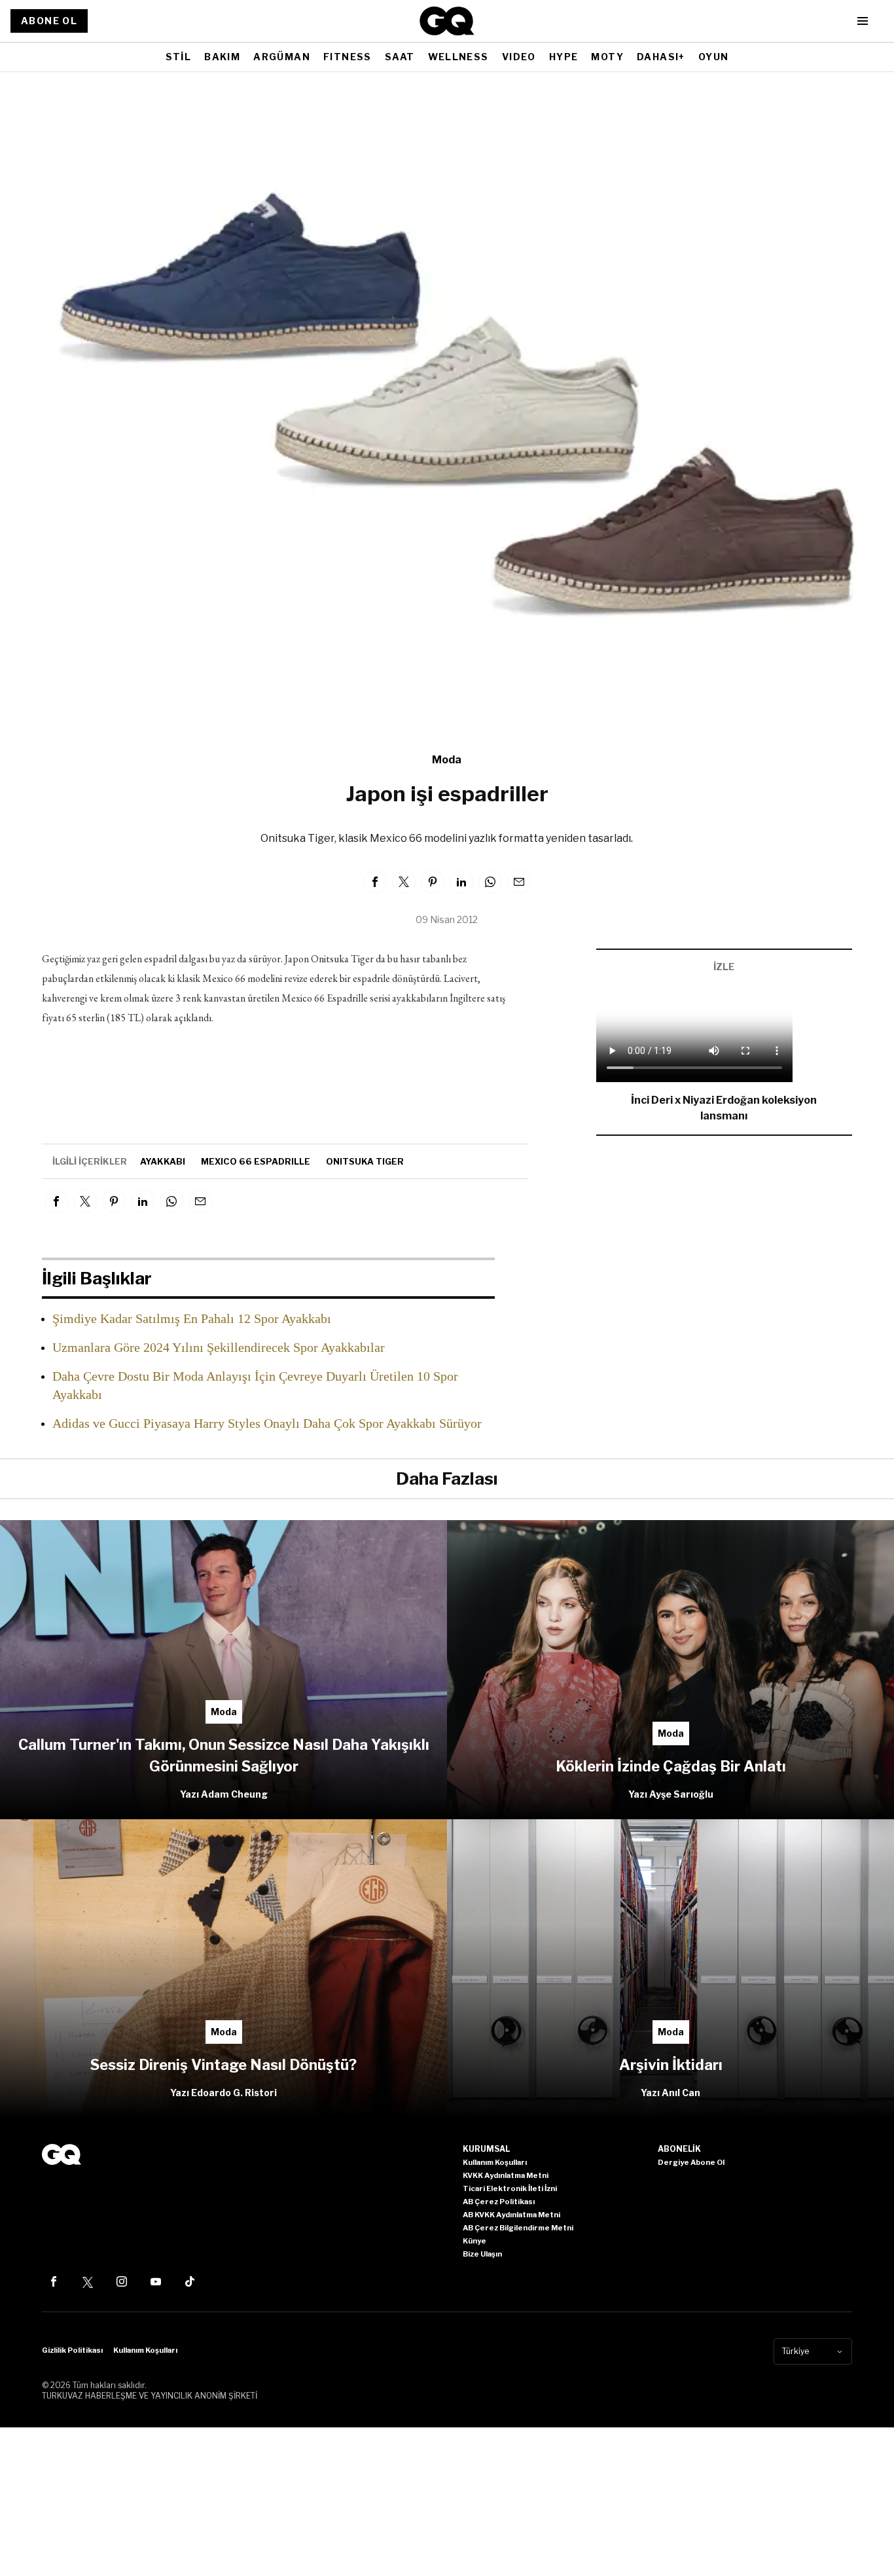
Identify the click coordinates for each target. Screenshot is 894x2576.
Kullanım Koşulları (145, 2350)
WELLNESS (458, 57)
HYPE (564, 57)
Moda (447, 760)
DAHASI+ (661, 57)
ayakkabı (163, 1161)
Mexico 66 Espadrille (256, 1161)
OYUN (714, 57)
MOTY (607, 57)
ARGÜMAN (282, 57)
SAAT (400, 57)
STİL (179, 57)
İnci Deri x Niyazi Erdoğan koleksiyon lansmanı (724, 1108)
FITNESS (348, 57)
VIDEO (519, 57)
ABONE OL (49, 21)
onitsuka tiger (365, 1161)
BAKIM (222, 57)
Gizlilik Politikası (72, 2350)
